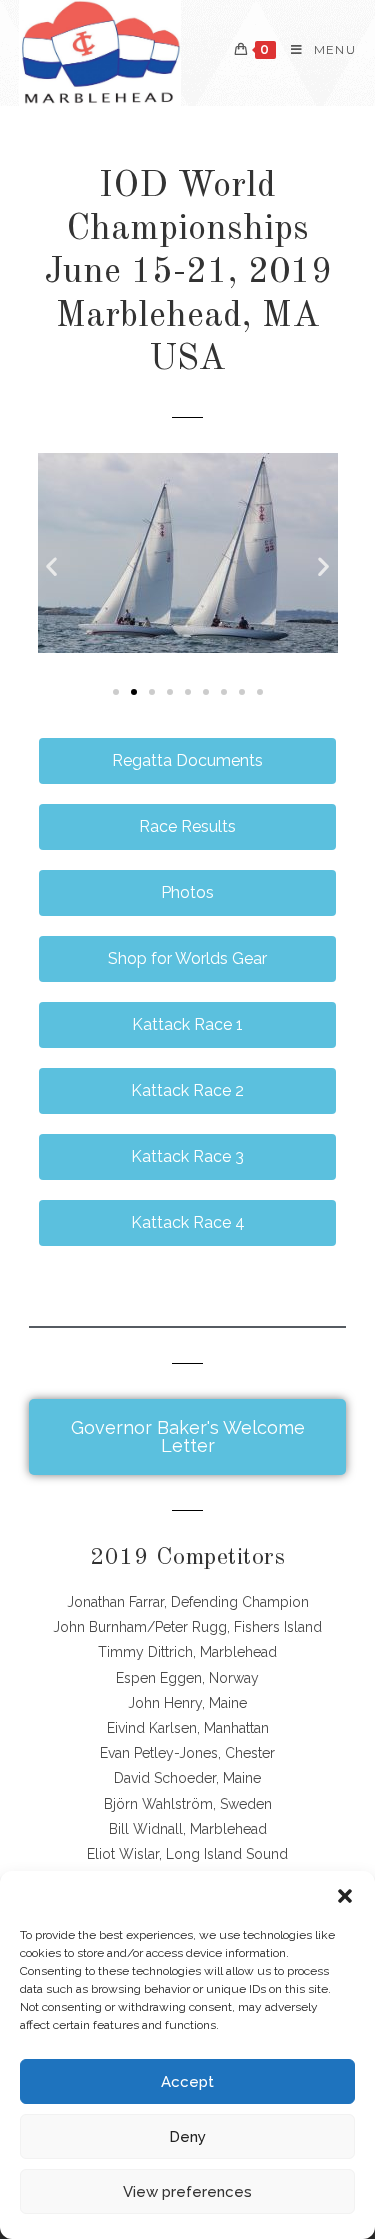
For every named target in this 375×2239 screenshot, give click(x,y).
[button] (345, 1896)
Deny (187, 2137)
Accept (187, 2082)
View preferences (187, 2192)
